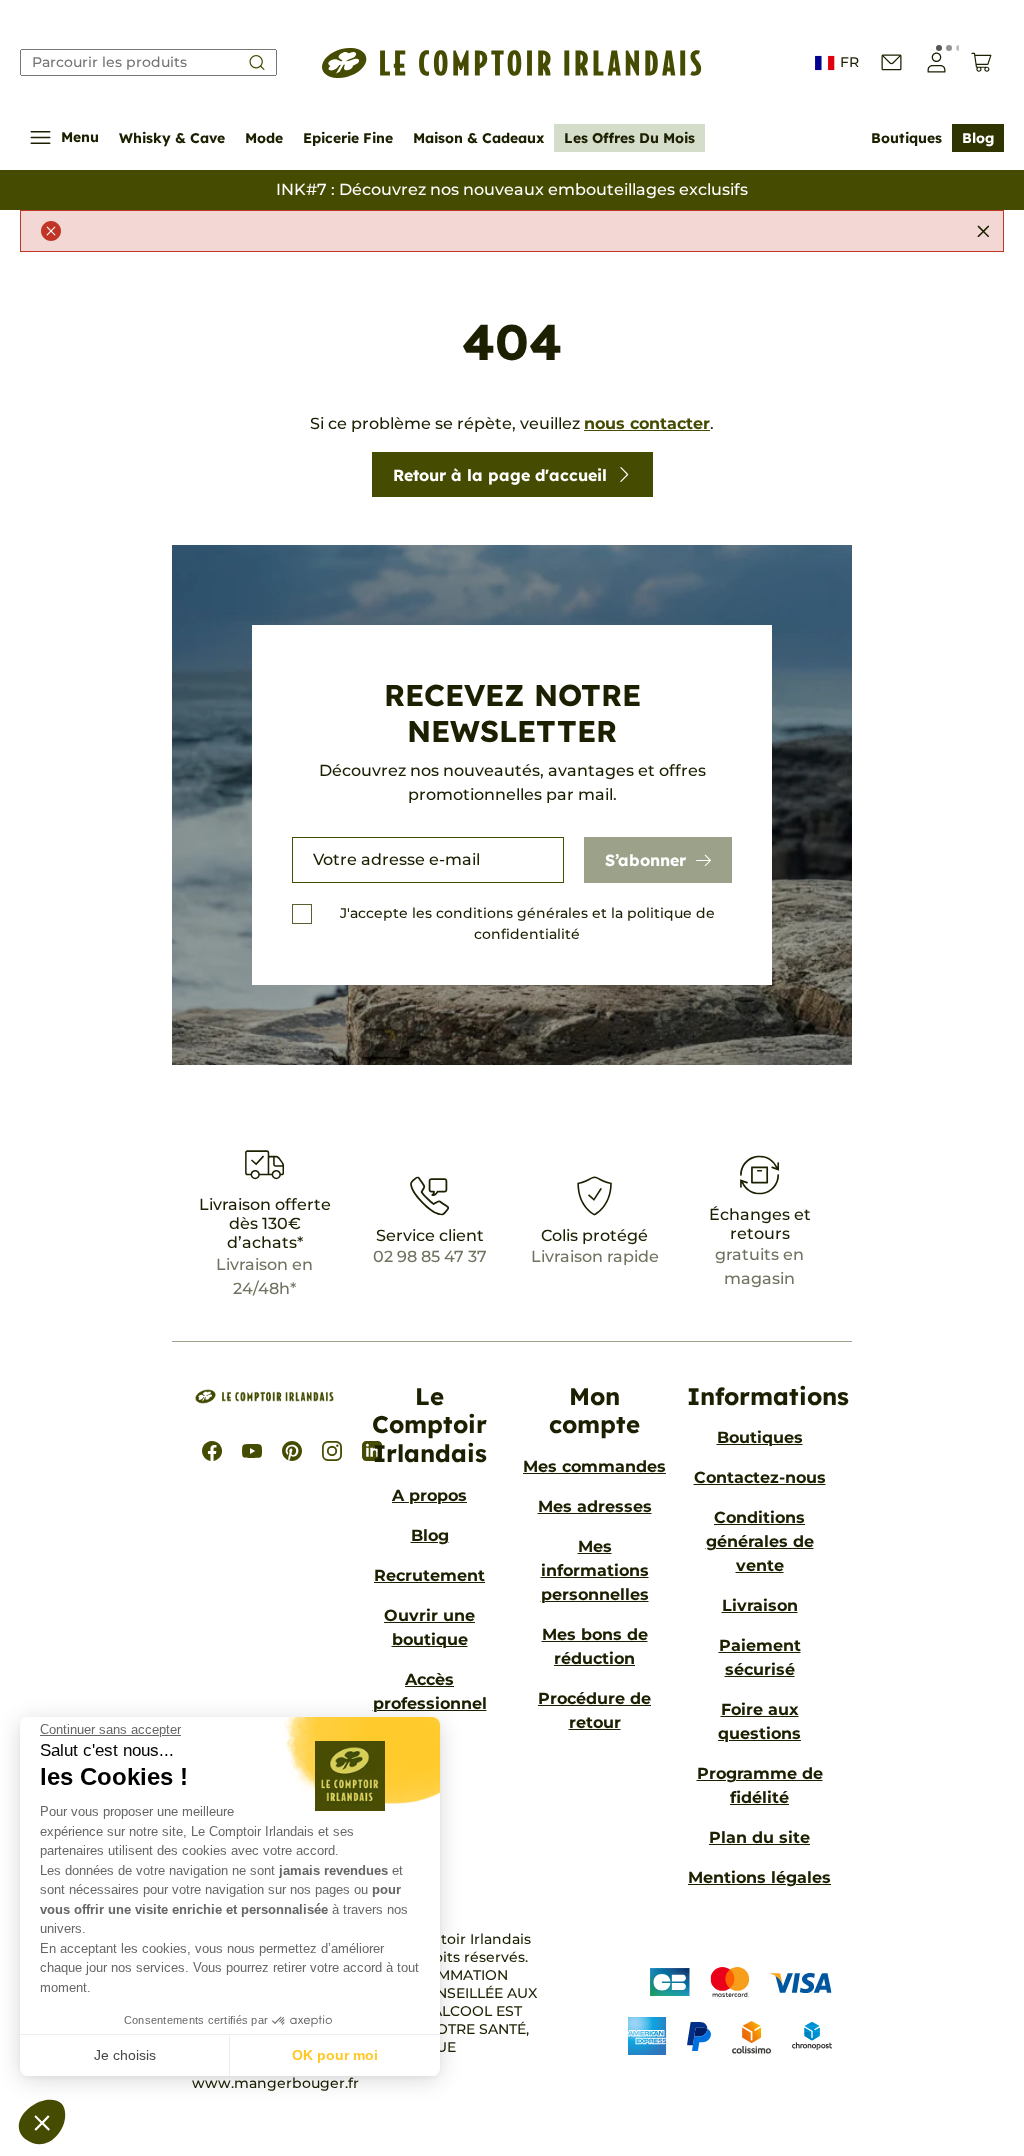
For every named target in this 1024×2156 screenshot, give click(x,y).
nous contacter (647, 423)
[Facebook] (212, 1451)
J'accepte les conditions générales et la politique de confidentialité (527, 923)
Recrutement (429, 1575)
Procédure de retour (594, 1710)
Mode (264, 138)
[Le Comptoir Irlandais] (512, 63)
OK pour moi (335, 2055)
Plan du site (759, 1837)
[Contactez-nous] (891, 62)
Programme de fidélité (760, 1785)
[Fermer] (983, 231)
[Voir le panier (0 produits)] (981, 62)
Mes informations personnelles (595, 1570)
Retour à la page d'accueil (500, 475)
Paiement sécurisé (760, 1657)
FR (849, 62)
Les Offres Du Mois (629, 138)
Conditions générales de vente (760, 1541)
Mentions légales (759, 1877)
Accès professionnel (430, 1691)
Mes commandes (594, 1466)
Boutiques (906, 138)
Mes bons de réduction (595, 1646)
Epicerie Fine (348, 138)
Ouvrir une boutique (429, 1627)
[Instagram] (332, 1451)
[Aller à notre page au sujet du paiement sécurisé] (714, 2011)
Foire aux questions (759, 1721)
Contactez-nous (760, 1477)
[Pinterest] (292, 1451)
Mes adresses (595, 1506)
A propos (429, 1495)
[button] (42, 2122)
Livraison (760, 1605)
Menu (80, 137)
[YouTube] (252, 1451)
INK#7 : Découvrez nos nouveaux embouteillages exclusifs (512, 189)
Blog (978, 138)
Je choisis (125, 2055)
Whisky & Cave (172, 138)
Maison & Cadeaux (478, 138)
